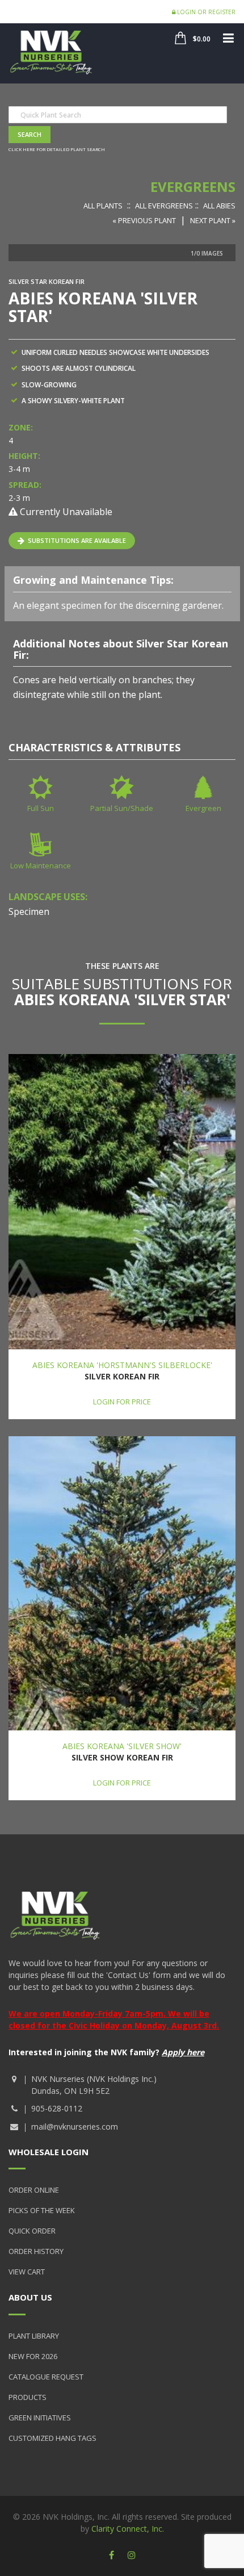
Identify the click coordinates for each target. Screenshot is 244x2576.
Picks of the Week (42, 2210)
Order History (36, 2251)
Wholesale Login (49, 2152)
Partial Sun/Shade (122, 808)
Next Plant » (213, 220)
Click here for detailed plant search (57, 149)
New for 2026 (33, 2356)
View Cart (27, 2272)
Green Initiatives (40, 2418)
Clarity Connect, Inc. (128, 2529)
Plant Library (34, 2336)
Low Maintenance (41, 865)
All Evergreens (164, 206)
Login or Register (205, 12)
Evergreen (203, 808)
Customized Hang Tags (52, 2438)
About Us (30, 2297)
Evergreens (193, 187)
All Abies (219, 206)
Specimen (29, 911)
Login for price (122, 1402)
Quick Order (32, 2231)
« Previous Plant (144, 220)
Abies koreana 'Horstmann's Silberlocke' (122, 1365)
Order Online (34, 2190)
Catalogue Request (46, 2377)
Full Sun (41, 808)
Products (28, 2397)
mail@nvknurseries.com (75, 2127)
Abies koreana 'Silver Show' (122, 1746)
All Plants (103, 206)
